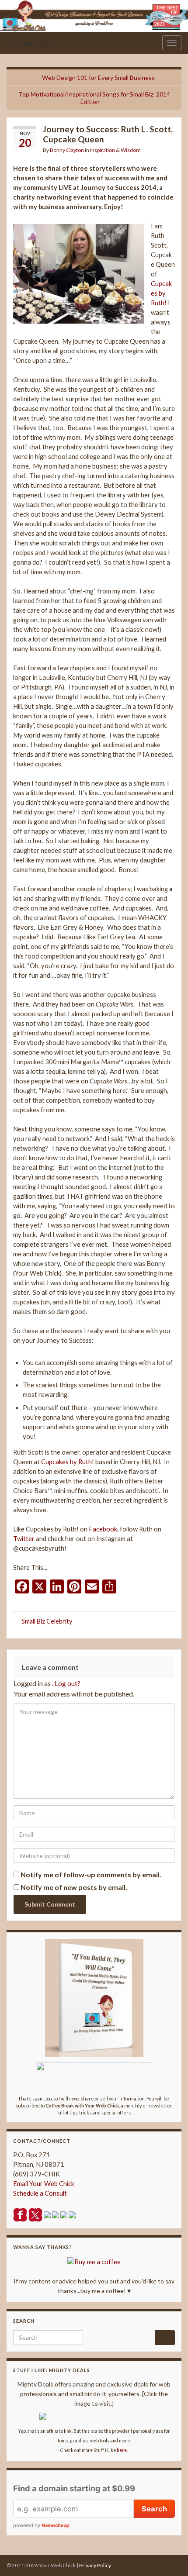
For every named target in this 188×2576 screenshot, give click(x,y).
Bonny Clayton (67, 150)
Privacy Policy (95, 2565)
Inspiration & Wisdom (115, 150)
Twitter (24, 1539)
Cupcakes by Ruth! (161, 293)
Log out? (68, 1683)
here (122, 2450)
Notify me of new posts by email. (74, 1887)
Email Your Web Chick (44, 2184)
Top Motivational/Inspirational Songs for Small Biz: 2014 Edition (94, 98)
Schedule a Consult (40, 2193)
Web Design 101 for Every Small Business (98, 78)
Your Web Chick (31, 43)
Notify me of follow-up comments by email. (91, 1874)
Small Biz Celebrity (47, 1621)
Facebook (103, 1529)
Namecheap (56, 2525)
